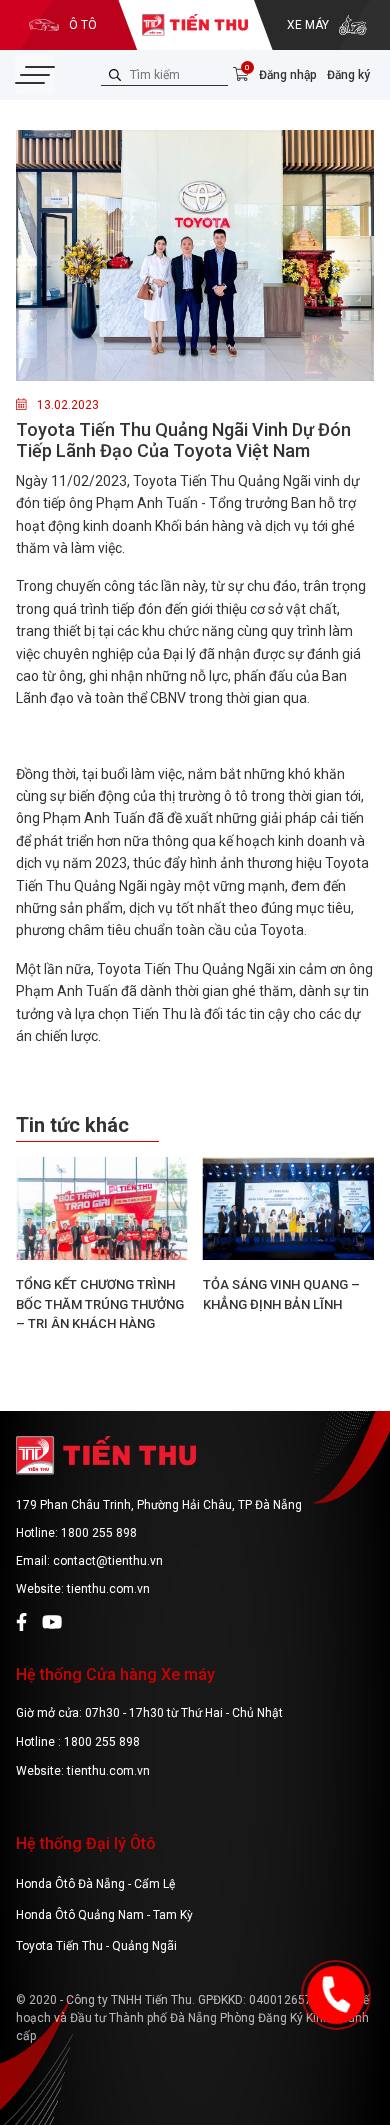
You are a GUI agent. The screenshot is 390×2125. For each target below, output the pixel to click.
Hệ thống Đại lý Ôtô (86, 1843)
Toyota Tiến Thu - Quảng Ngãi (96, 1946)
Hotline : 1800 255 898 (78, 1742)
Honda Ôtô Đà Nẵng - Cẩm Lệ (95, 1884)
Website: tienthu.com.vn (83, 1589)
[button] (361, 1259)
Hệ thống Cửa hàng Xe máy (115, 1674)
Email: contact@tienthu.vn (89, 1561)
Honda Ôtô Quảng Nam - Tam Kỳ (104, 1915)
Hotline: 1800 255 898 (76, 1533)
